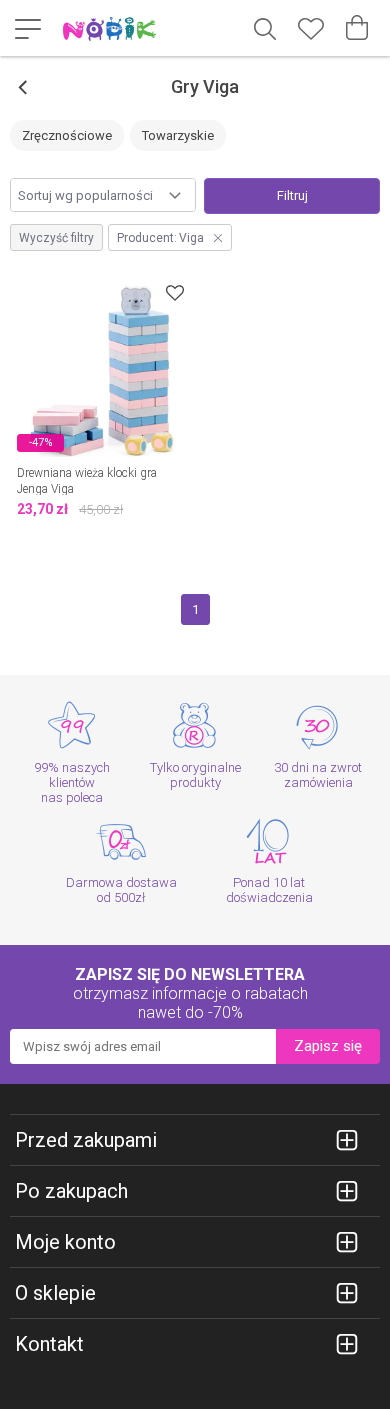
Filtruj (292, 195)
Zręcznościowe (67, 135)
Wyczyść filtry (56, 238)
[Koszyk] (357, 28)
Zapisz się (328, 1046)
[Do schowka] (175, 292)
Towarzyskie (178, 135)
